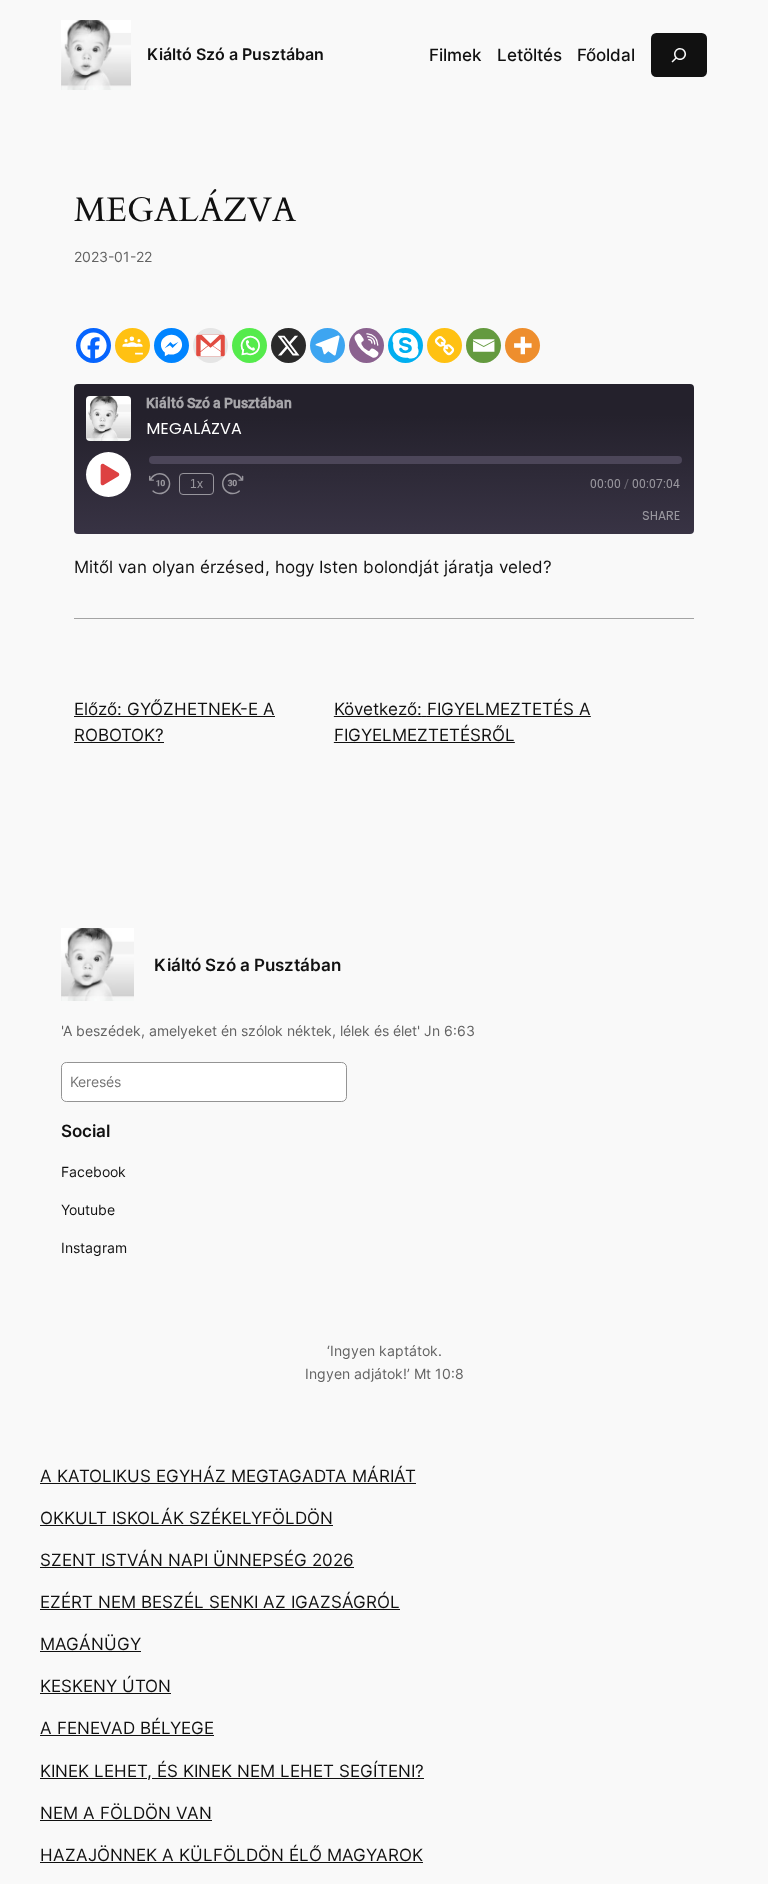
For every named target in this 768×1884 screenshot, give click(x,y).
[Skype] (405, 345)
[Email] (483, 345)
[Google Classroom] (132, 345)
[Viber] (366, 345)
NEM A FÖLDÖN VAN (126, 1813)
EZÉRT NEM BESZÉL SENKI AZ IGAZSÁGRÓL (220, 1602)
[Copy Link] (444, 345)
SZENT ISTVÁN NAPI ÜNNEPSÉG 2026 (197, 1560)
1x (196, 484)
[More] (522, 345)
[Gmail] (210, 345)
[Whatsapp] (249, 345)
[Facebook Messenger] (171, 345)
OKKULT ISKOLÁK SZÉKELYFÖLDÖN (186, 1518)
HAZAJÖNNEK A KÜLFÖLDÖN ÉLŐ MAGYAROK (231, 1855)
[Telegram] (327, 345)
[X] (288, 345)
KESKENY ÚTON (105, 1686)
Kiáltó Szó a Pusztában (235, 54)
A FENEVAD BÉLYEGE (127, 1728)
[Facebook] (93, 345)
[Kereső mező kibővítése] (679, 54)
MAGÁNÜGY (90, 1644)
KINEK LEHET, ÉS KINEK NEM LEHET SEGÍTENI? (232, 1771)
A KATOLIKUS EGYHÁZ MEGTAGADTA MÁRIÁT (228, 1476)
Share (661, 515)
